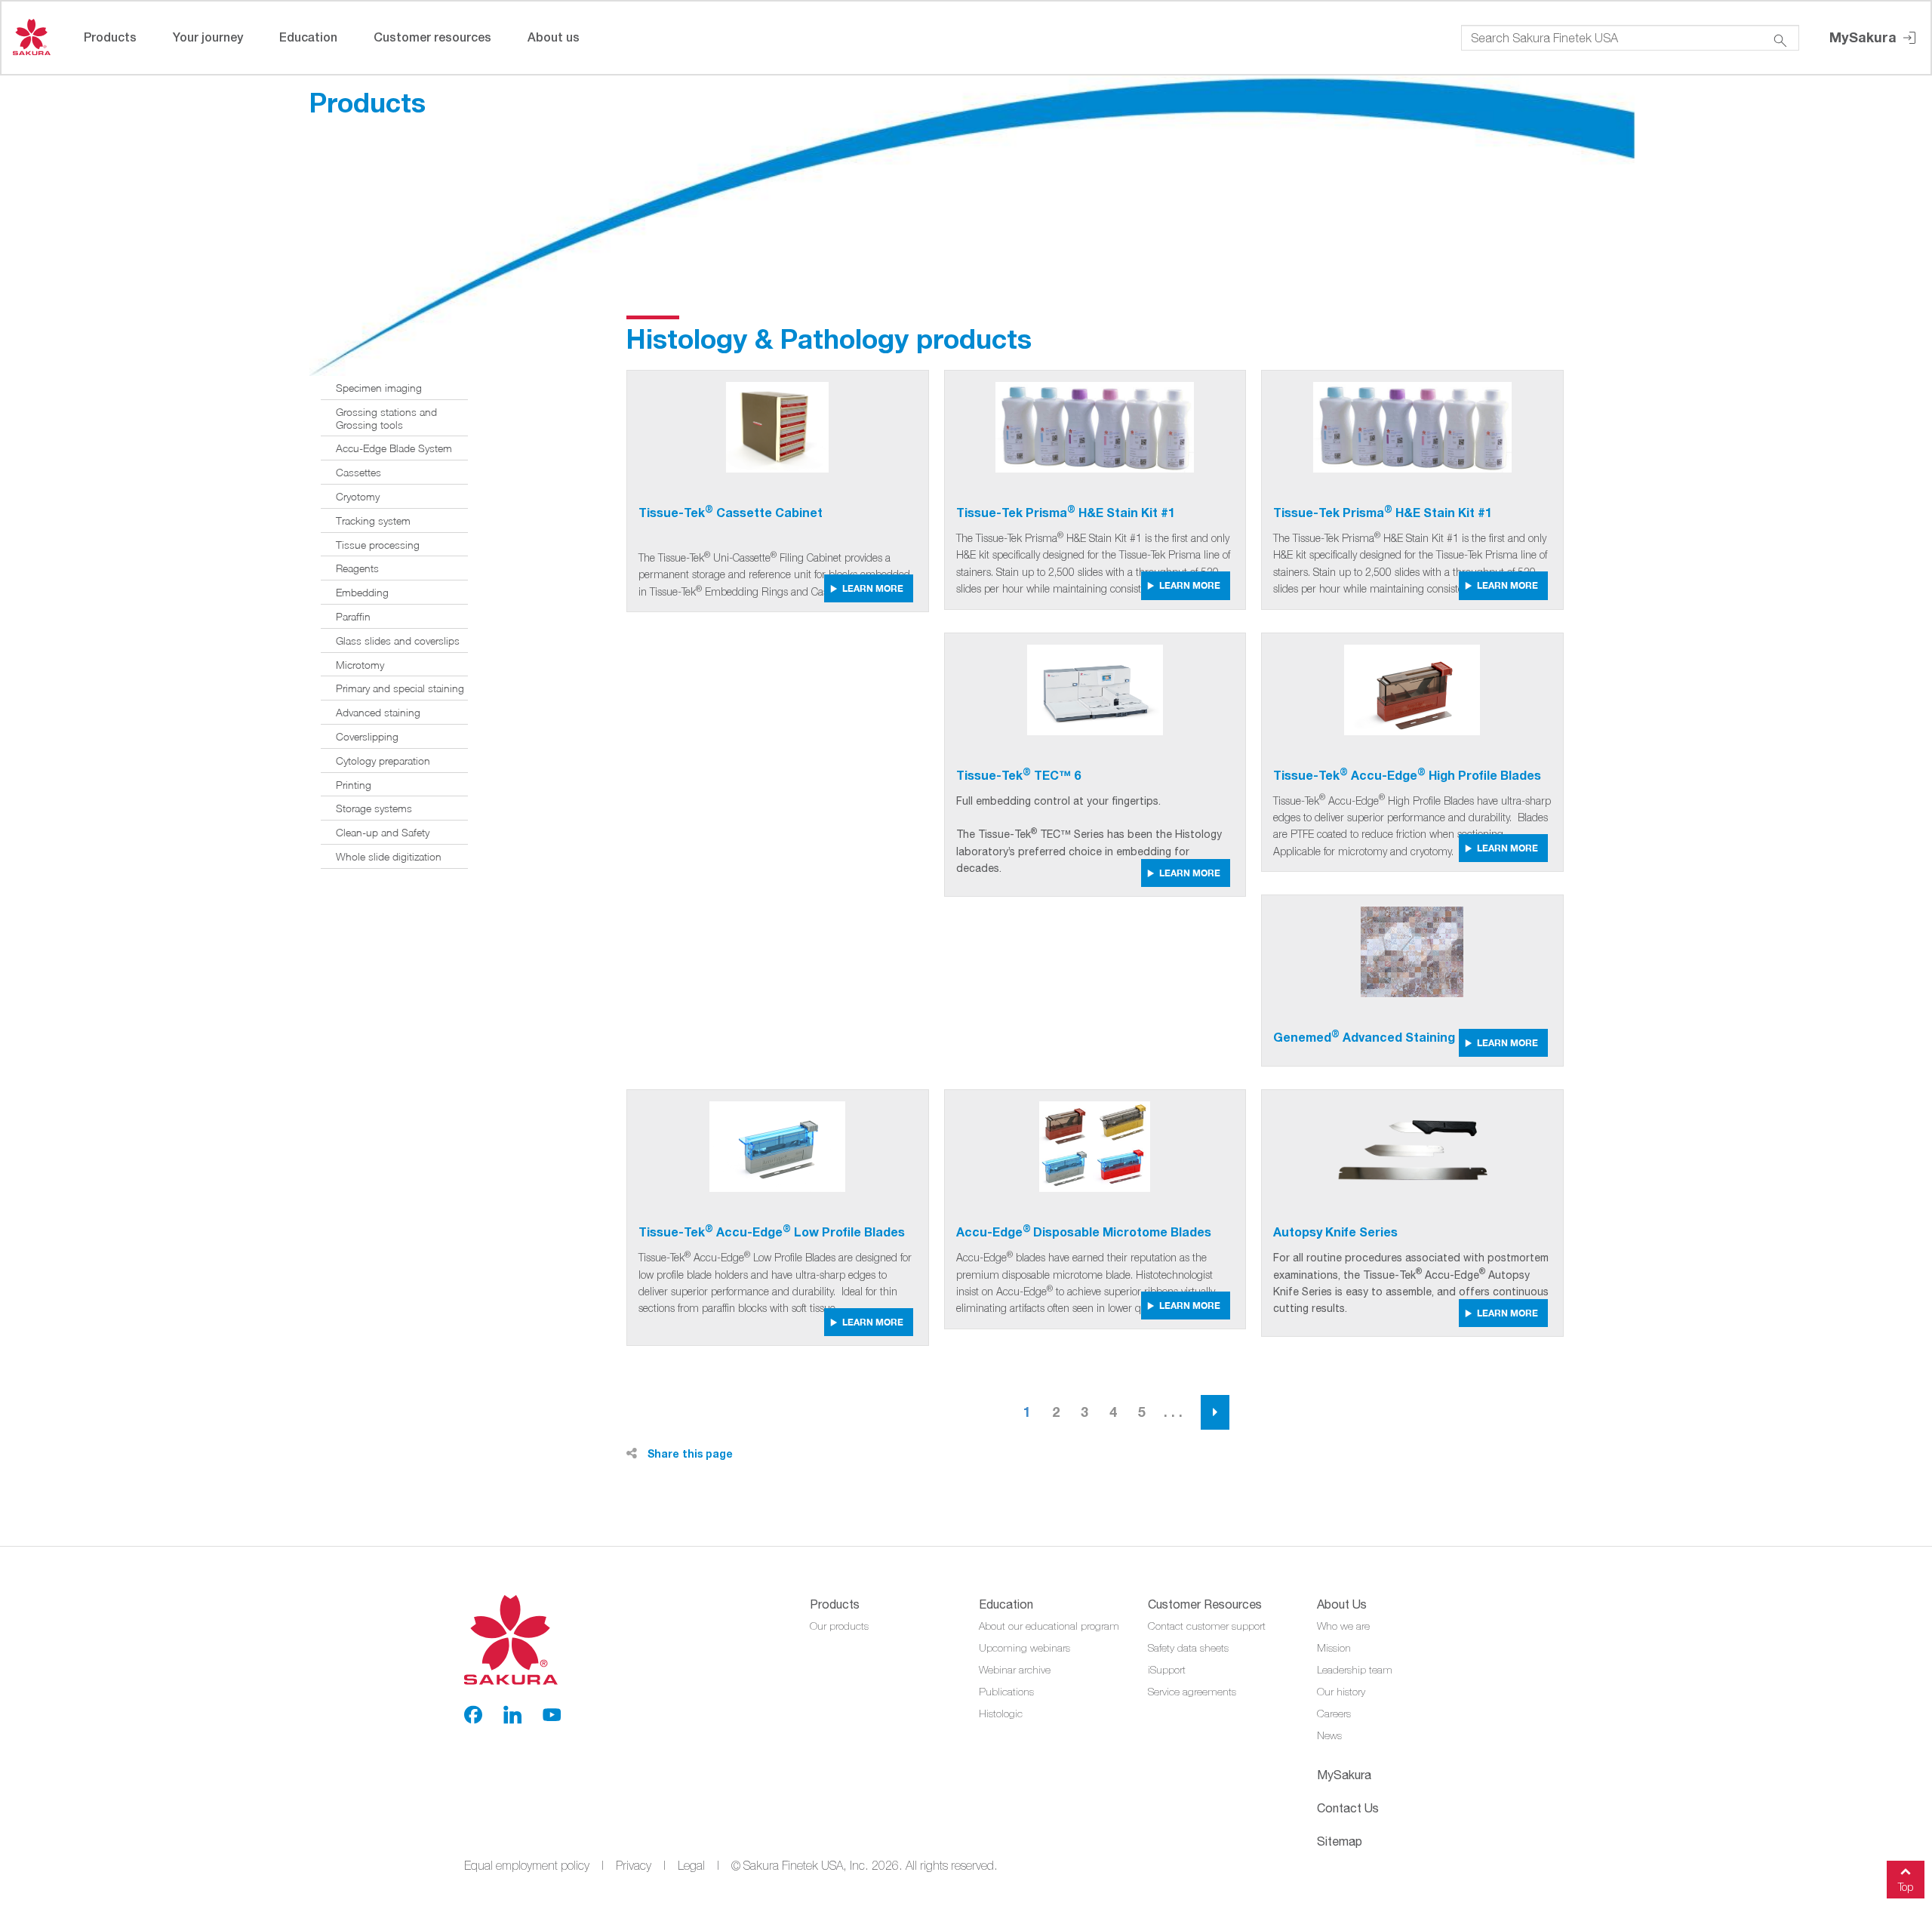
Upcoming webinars (1024, 1648)
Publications (1006, 1692)
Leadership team (1355, 1670)
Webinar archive (1015, 1670)
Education (308, 37)
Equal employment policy (527, 1865)
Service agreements (1192, 1692)
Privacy (634, 1865)
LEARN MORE (873, 588)
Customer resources (432, 37)
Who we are (1343, 1626)
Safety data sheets (1188, 1648)
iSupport (1167, 1670)
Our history (1341, 1692)
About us (554, 37)
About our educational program (1049, 1626)
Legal (691, 1865)
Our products (839, 1626)
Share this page (689, 1453)
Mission (1334, 1648)
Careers (1334, 1714)
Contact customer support (1207, 1626)
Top (1906, 1887)
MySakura (1865, 37)
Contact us (1348, 1808)
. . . (1173, 1412)
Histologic (1001, 1714)
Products (110, 37)
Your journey (208, 37)
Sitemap (1340, 1841)
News (1329, 1735)
